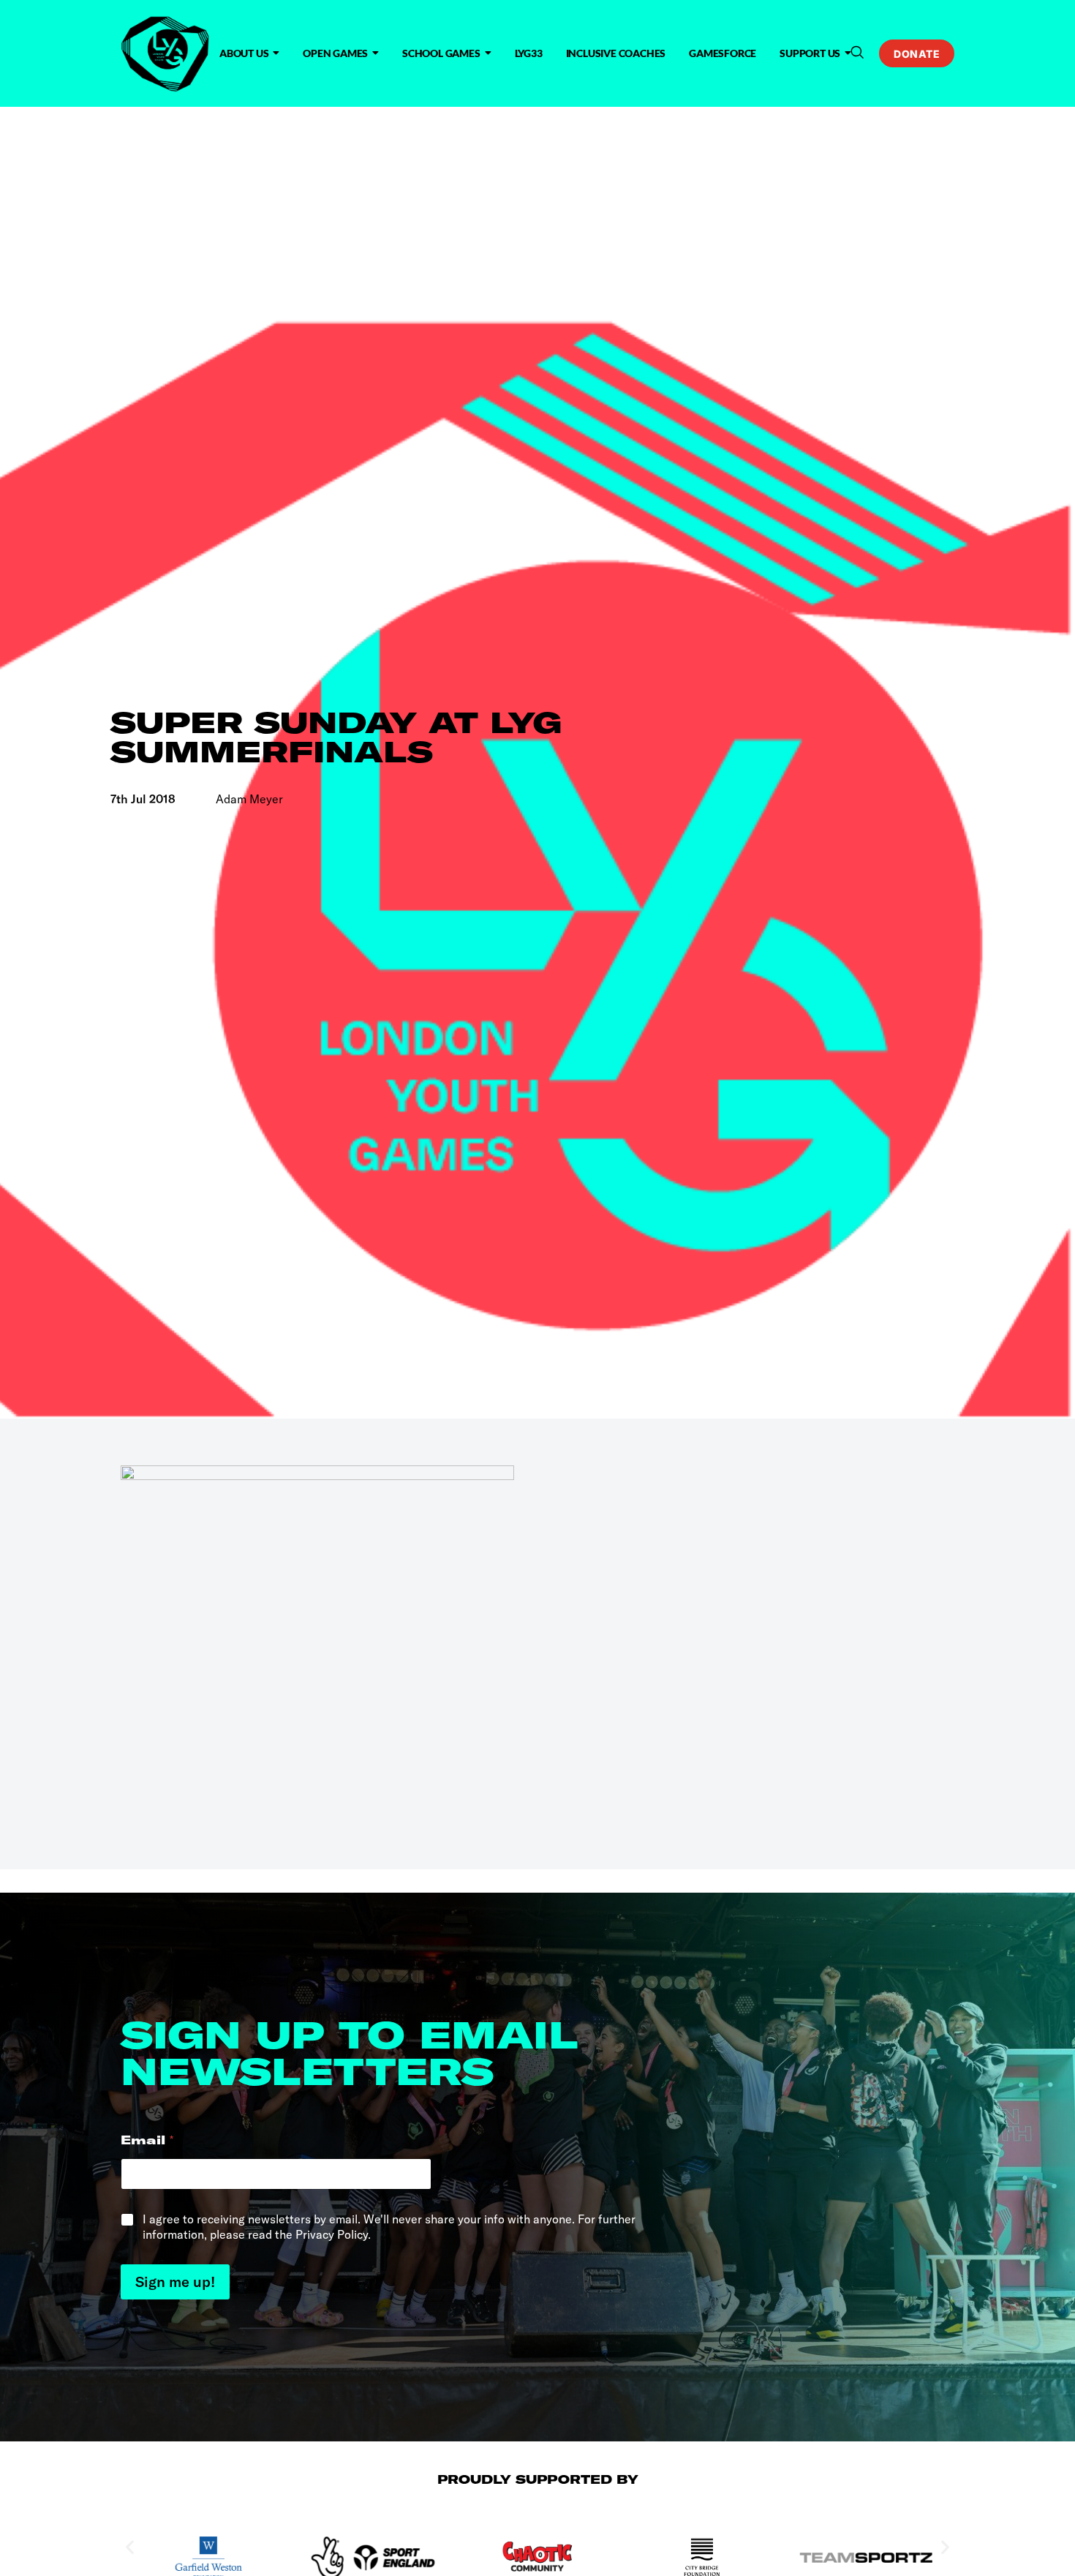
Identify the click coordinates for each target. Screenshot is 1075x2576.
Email (147, 2140)
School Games (441, 53)
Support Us (810, 53)
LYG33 (529, 53)
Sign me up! (175, 2282)
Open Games (335, 53)
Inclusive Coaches (616, 53)
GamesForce (723, 53)
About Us (244, 53)
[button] (857, 53)
